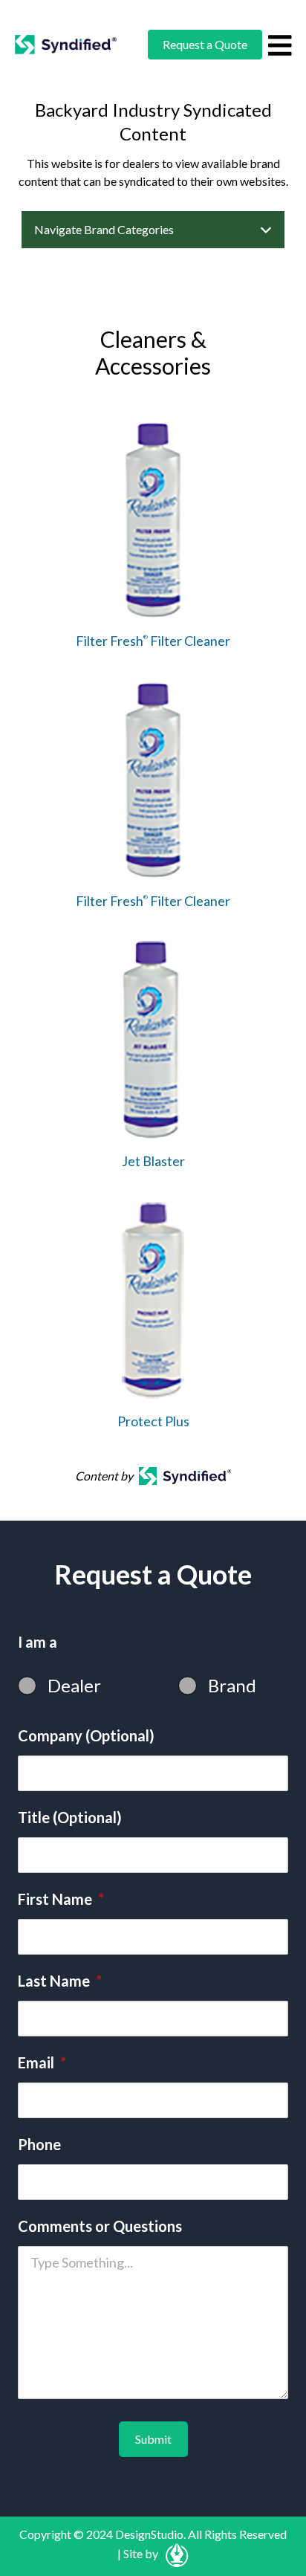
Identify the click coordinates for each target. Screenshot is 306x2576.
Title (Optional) (70, 1817)
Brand (232, 1685)
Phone (39, 2144)
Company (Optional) (86, 1735)
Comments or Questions (100, 2226)
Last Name (60, 1981)
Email (42, 2062)
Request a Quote (205, 44)
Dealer (74, 1685)
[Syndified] (66, 45)
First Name (61, 1899)
